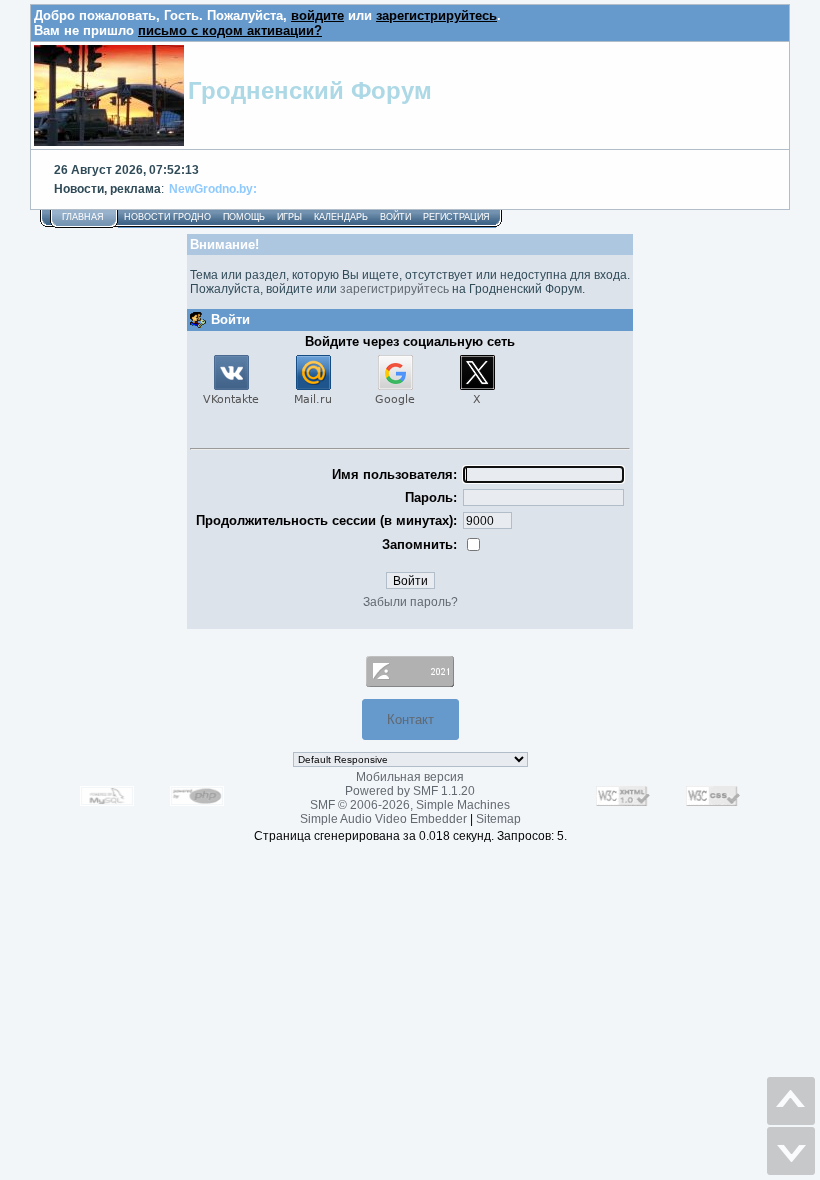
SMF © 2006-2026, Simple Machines (410, 805)
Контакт (410, 719)
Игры (289, 217)
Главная (83, 217)
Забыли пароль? (410, 602)
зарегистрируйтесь (436, 15)
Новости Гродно (167, 217)
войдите (317, 15)
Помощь (244, 217)
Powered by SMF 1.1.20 (410, 791)
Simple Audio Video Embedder (383, 819)
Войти (395, 217)
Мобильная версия (410, 777)
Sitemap (498, 819)
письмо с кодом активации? (230, 30)
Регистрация (456, 217)
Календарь (341, 217)
